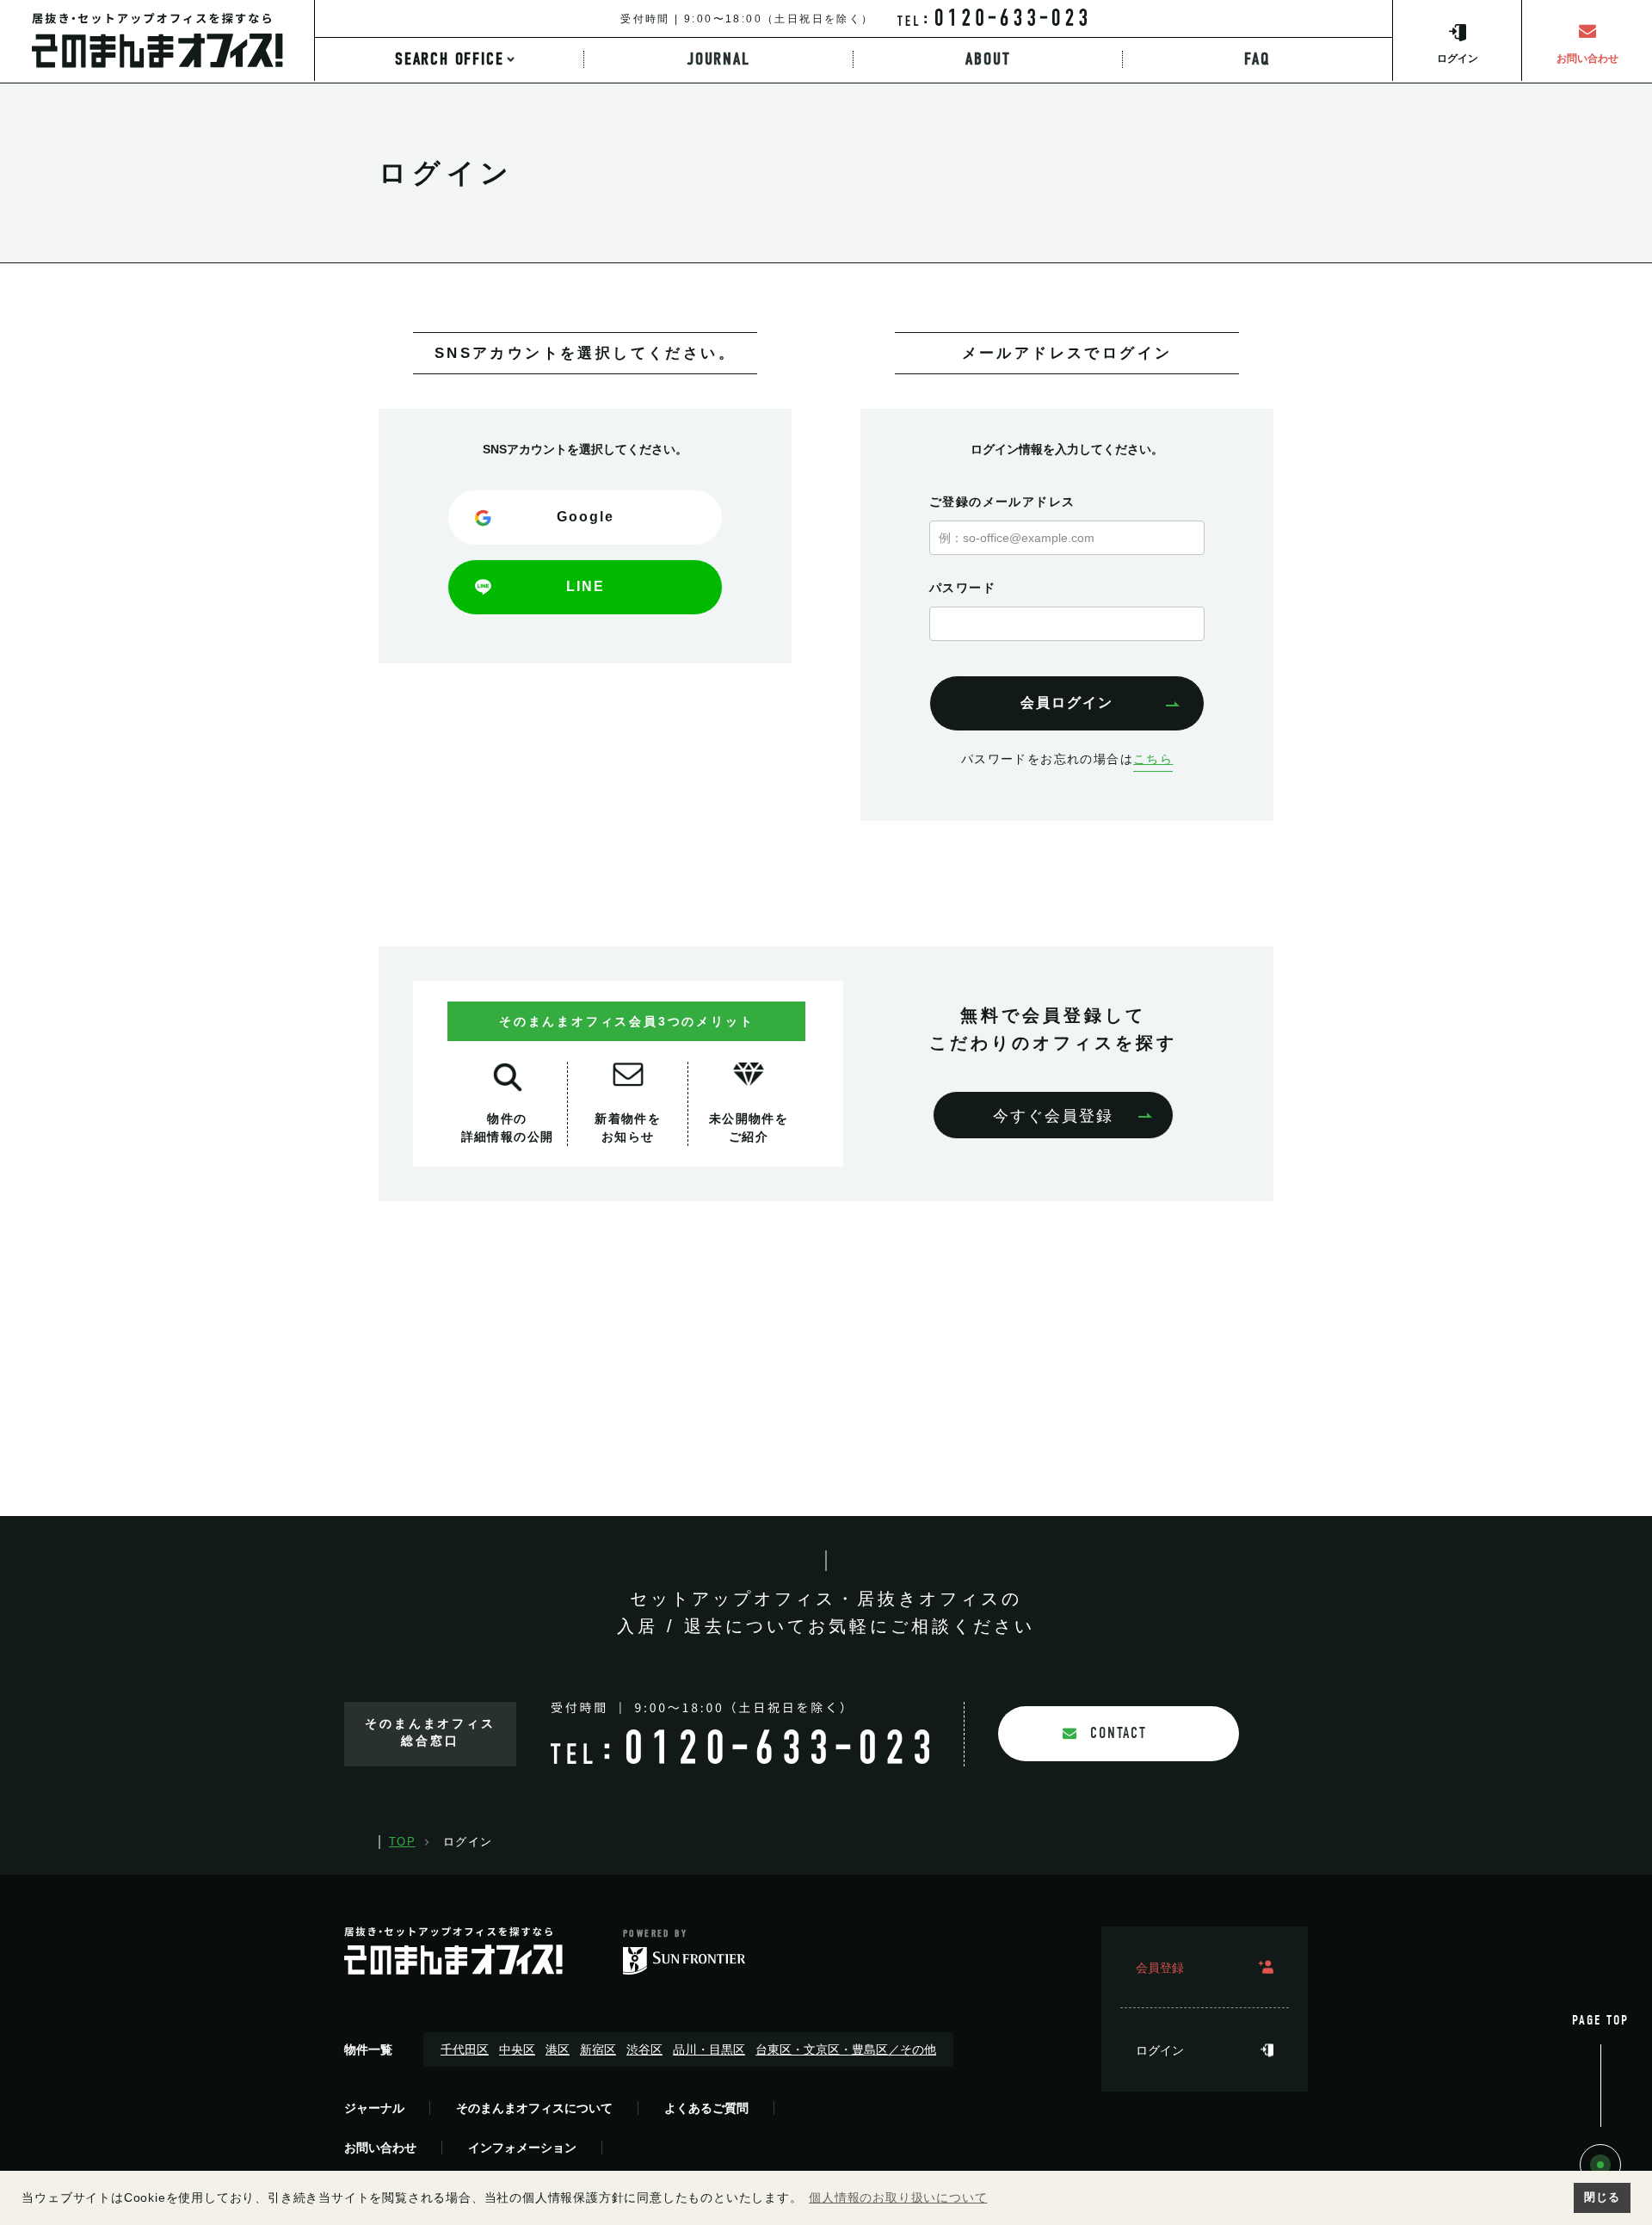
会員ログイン (1067, 703)
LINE (586, 586)
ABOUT (988, 59)
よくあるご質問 (706, 2108)
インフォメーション (522, 2148)
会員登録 (1160, 1968)
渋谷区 (644, 2049)
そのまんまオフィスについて (534, 2108)
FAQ (1257, 59)
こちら (1153, 759)
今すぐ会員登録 (1053, 1116)
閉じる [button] (1602, 2197)
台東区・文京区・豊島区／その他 (846, 2049)
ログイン (1160, 2050)
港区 (558, 2049)
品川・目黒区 (709, 2049)
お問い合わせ (380, 2148)
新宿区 (598, 2049)
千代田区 (465, 2049)
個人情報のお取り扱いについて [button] (898, 2197)
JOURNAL (719, 59)
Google (586, 517)
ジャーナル (374, 2108)
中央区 (517, 2049)
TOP (402, 1842)
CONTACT (1119, 1733)
